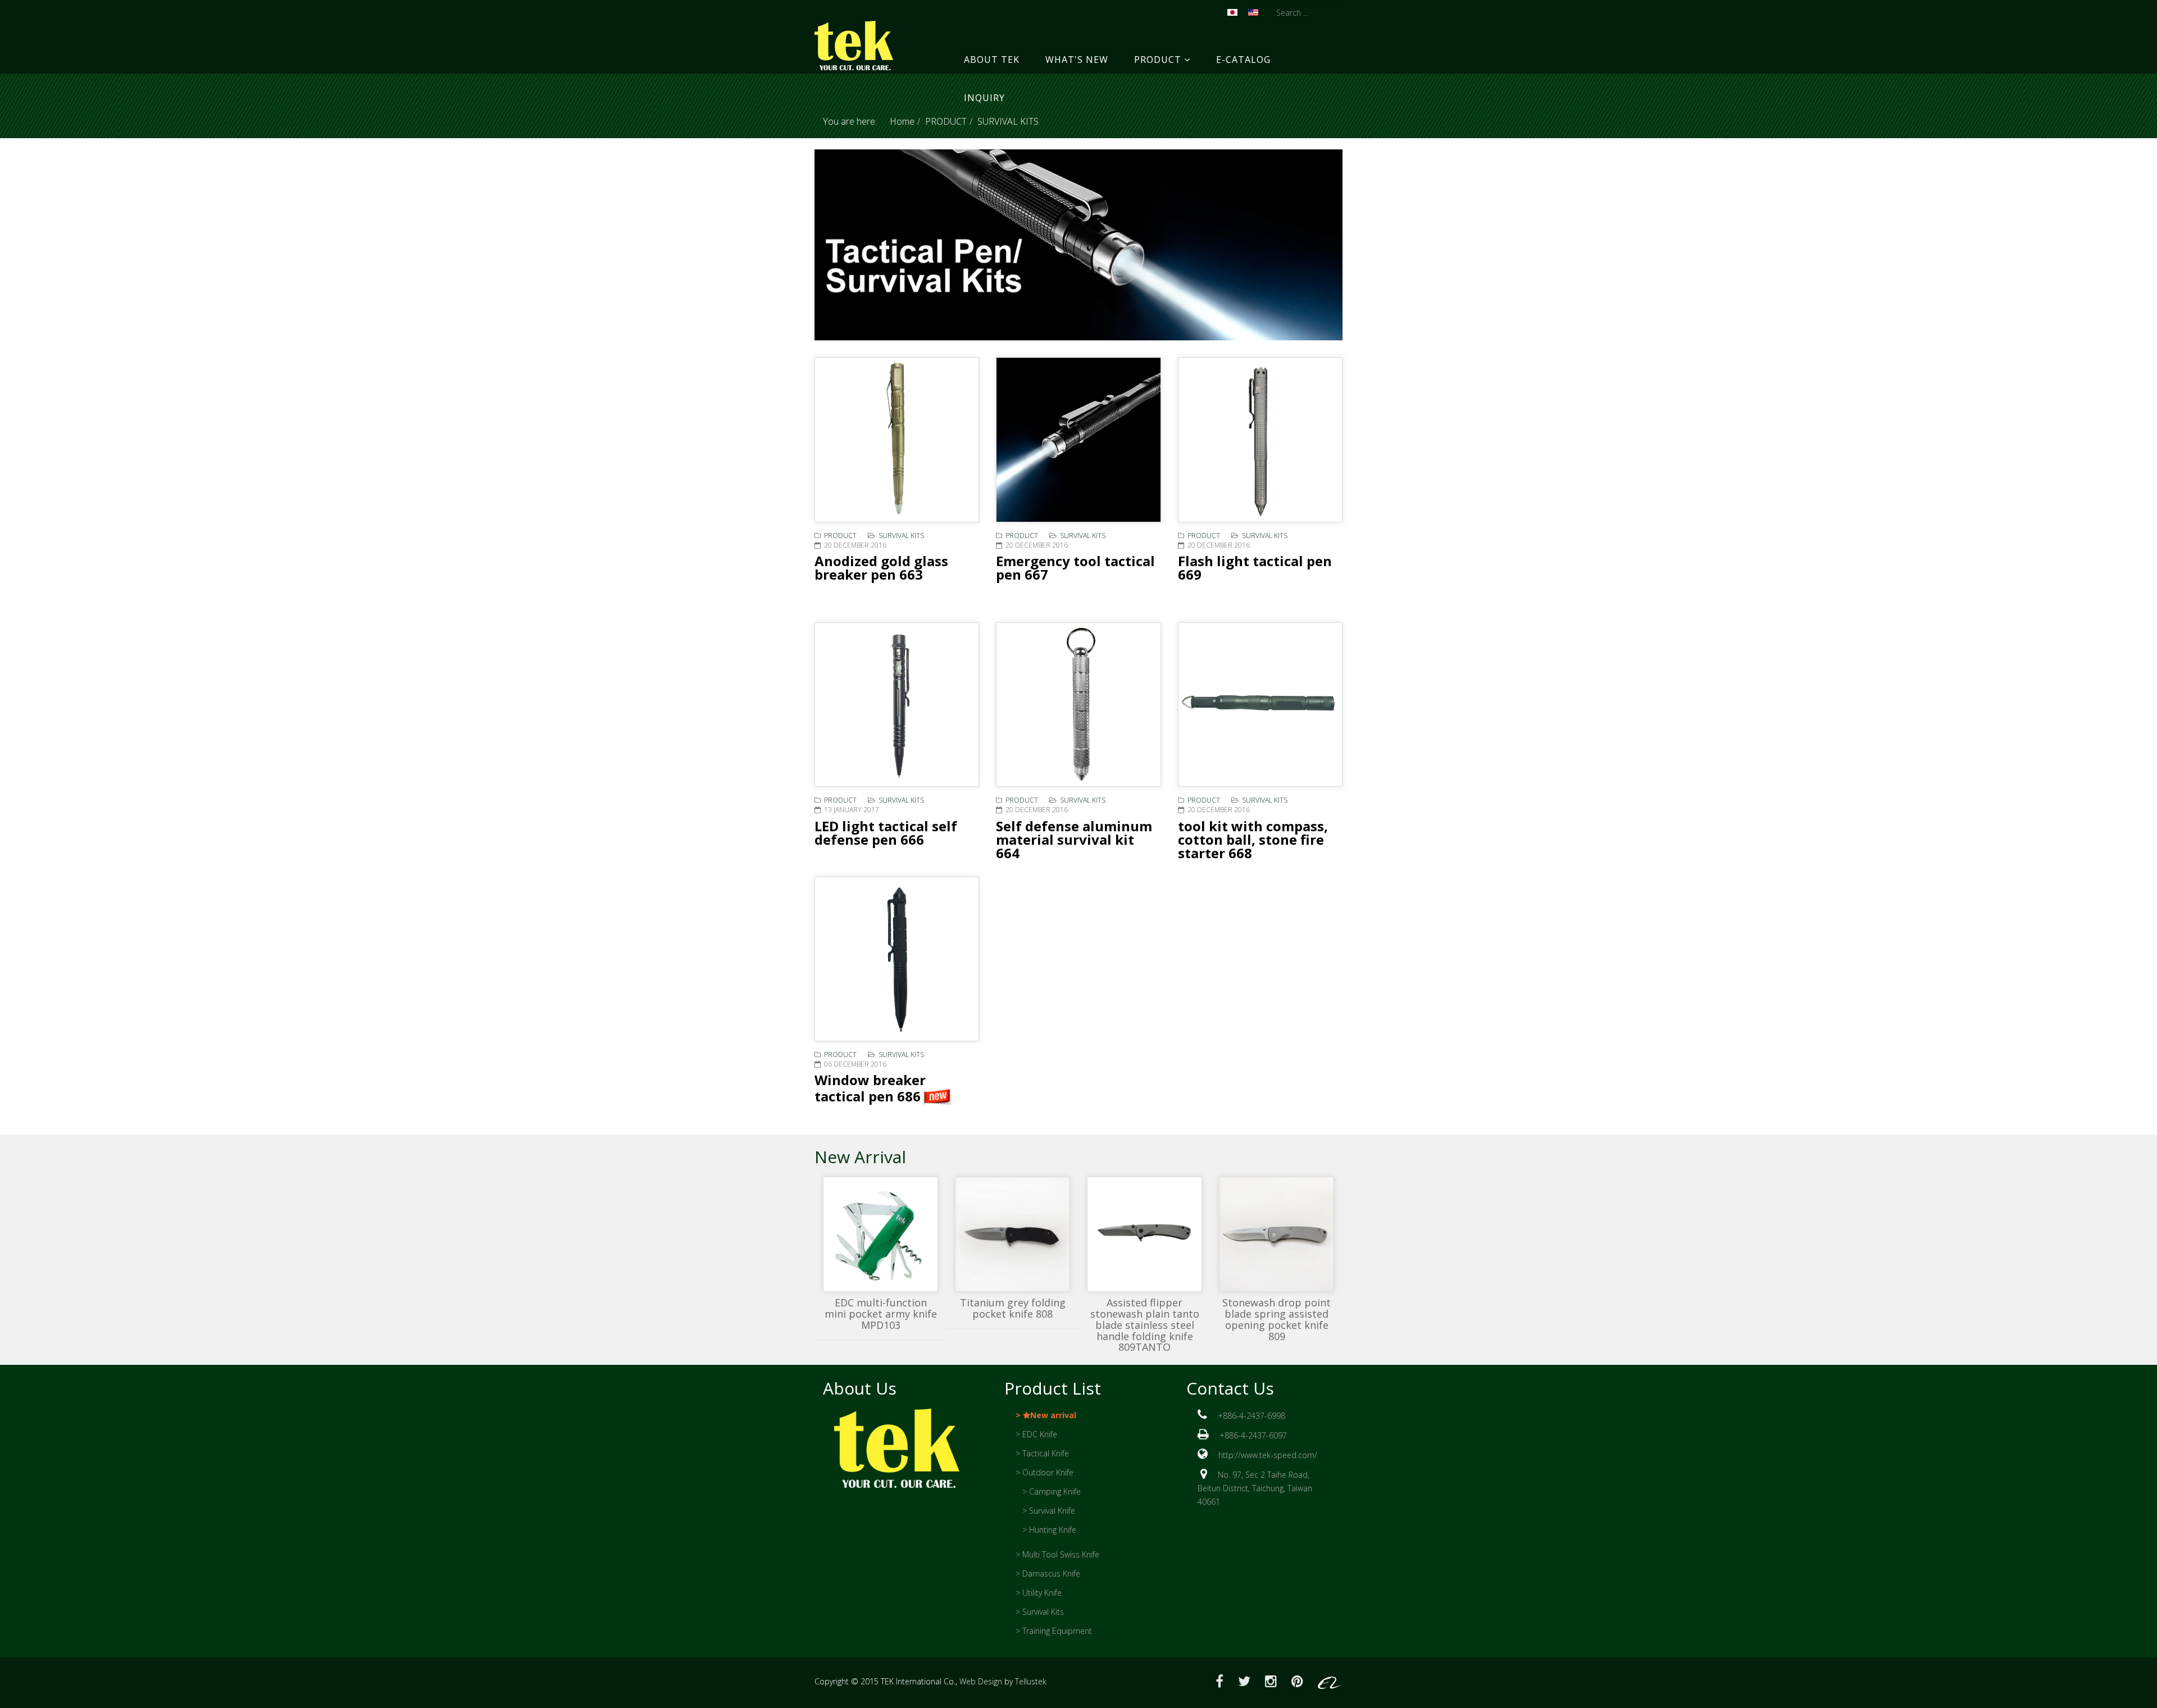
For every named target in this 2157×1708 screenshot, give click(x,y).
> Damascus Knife (1048, 1573)
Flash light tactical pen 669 (1255, 568)
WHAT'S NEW (1077, 60)
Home (902, 121)
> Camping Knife (1052, 1491)
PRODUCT (1158, 60)
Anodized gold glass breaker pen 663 (881, 568)
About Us (860, 1388)
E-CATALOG (1243, 60)
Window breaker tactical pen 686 (870, 1088)
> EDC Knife (1036, 1434)
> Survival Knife (1049, 1511)
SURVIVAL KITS (901, 536)
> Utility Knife (1039, 1593)
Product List (1053, 1388)
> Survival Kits (1040, 1612)
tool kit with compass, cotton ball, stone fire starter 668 (1253, 839)
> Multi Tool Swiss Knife (1057, 1554)
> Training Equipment (1054, 1631)
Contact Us (1230, 1388)
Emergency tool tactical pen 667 (1075, 568)
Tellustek (1031, 1681)
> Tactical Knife (1042, 1453)
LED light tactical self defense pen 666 (886, 833)
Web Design (981, 1681)
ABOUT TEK (992, 60)
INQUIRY (984, 98)
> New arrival (1046, 1415)
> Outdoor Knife (1045, 1472)
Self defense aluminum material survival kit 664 (1074, 839)
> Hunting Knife (1049, 1530)
